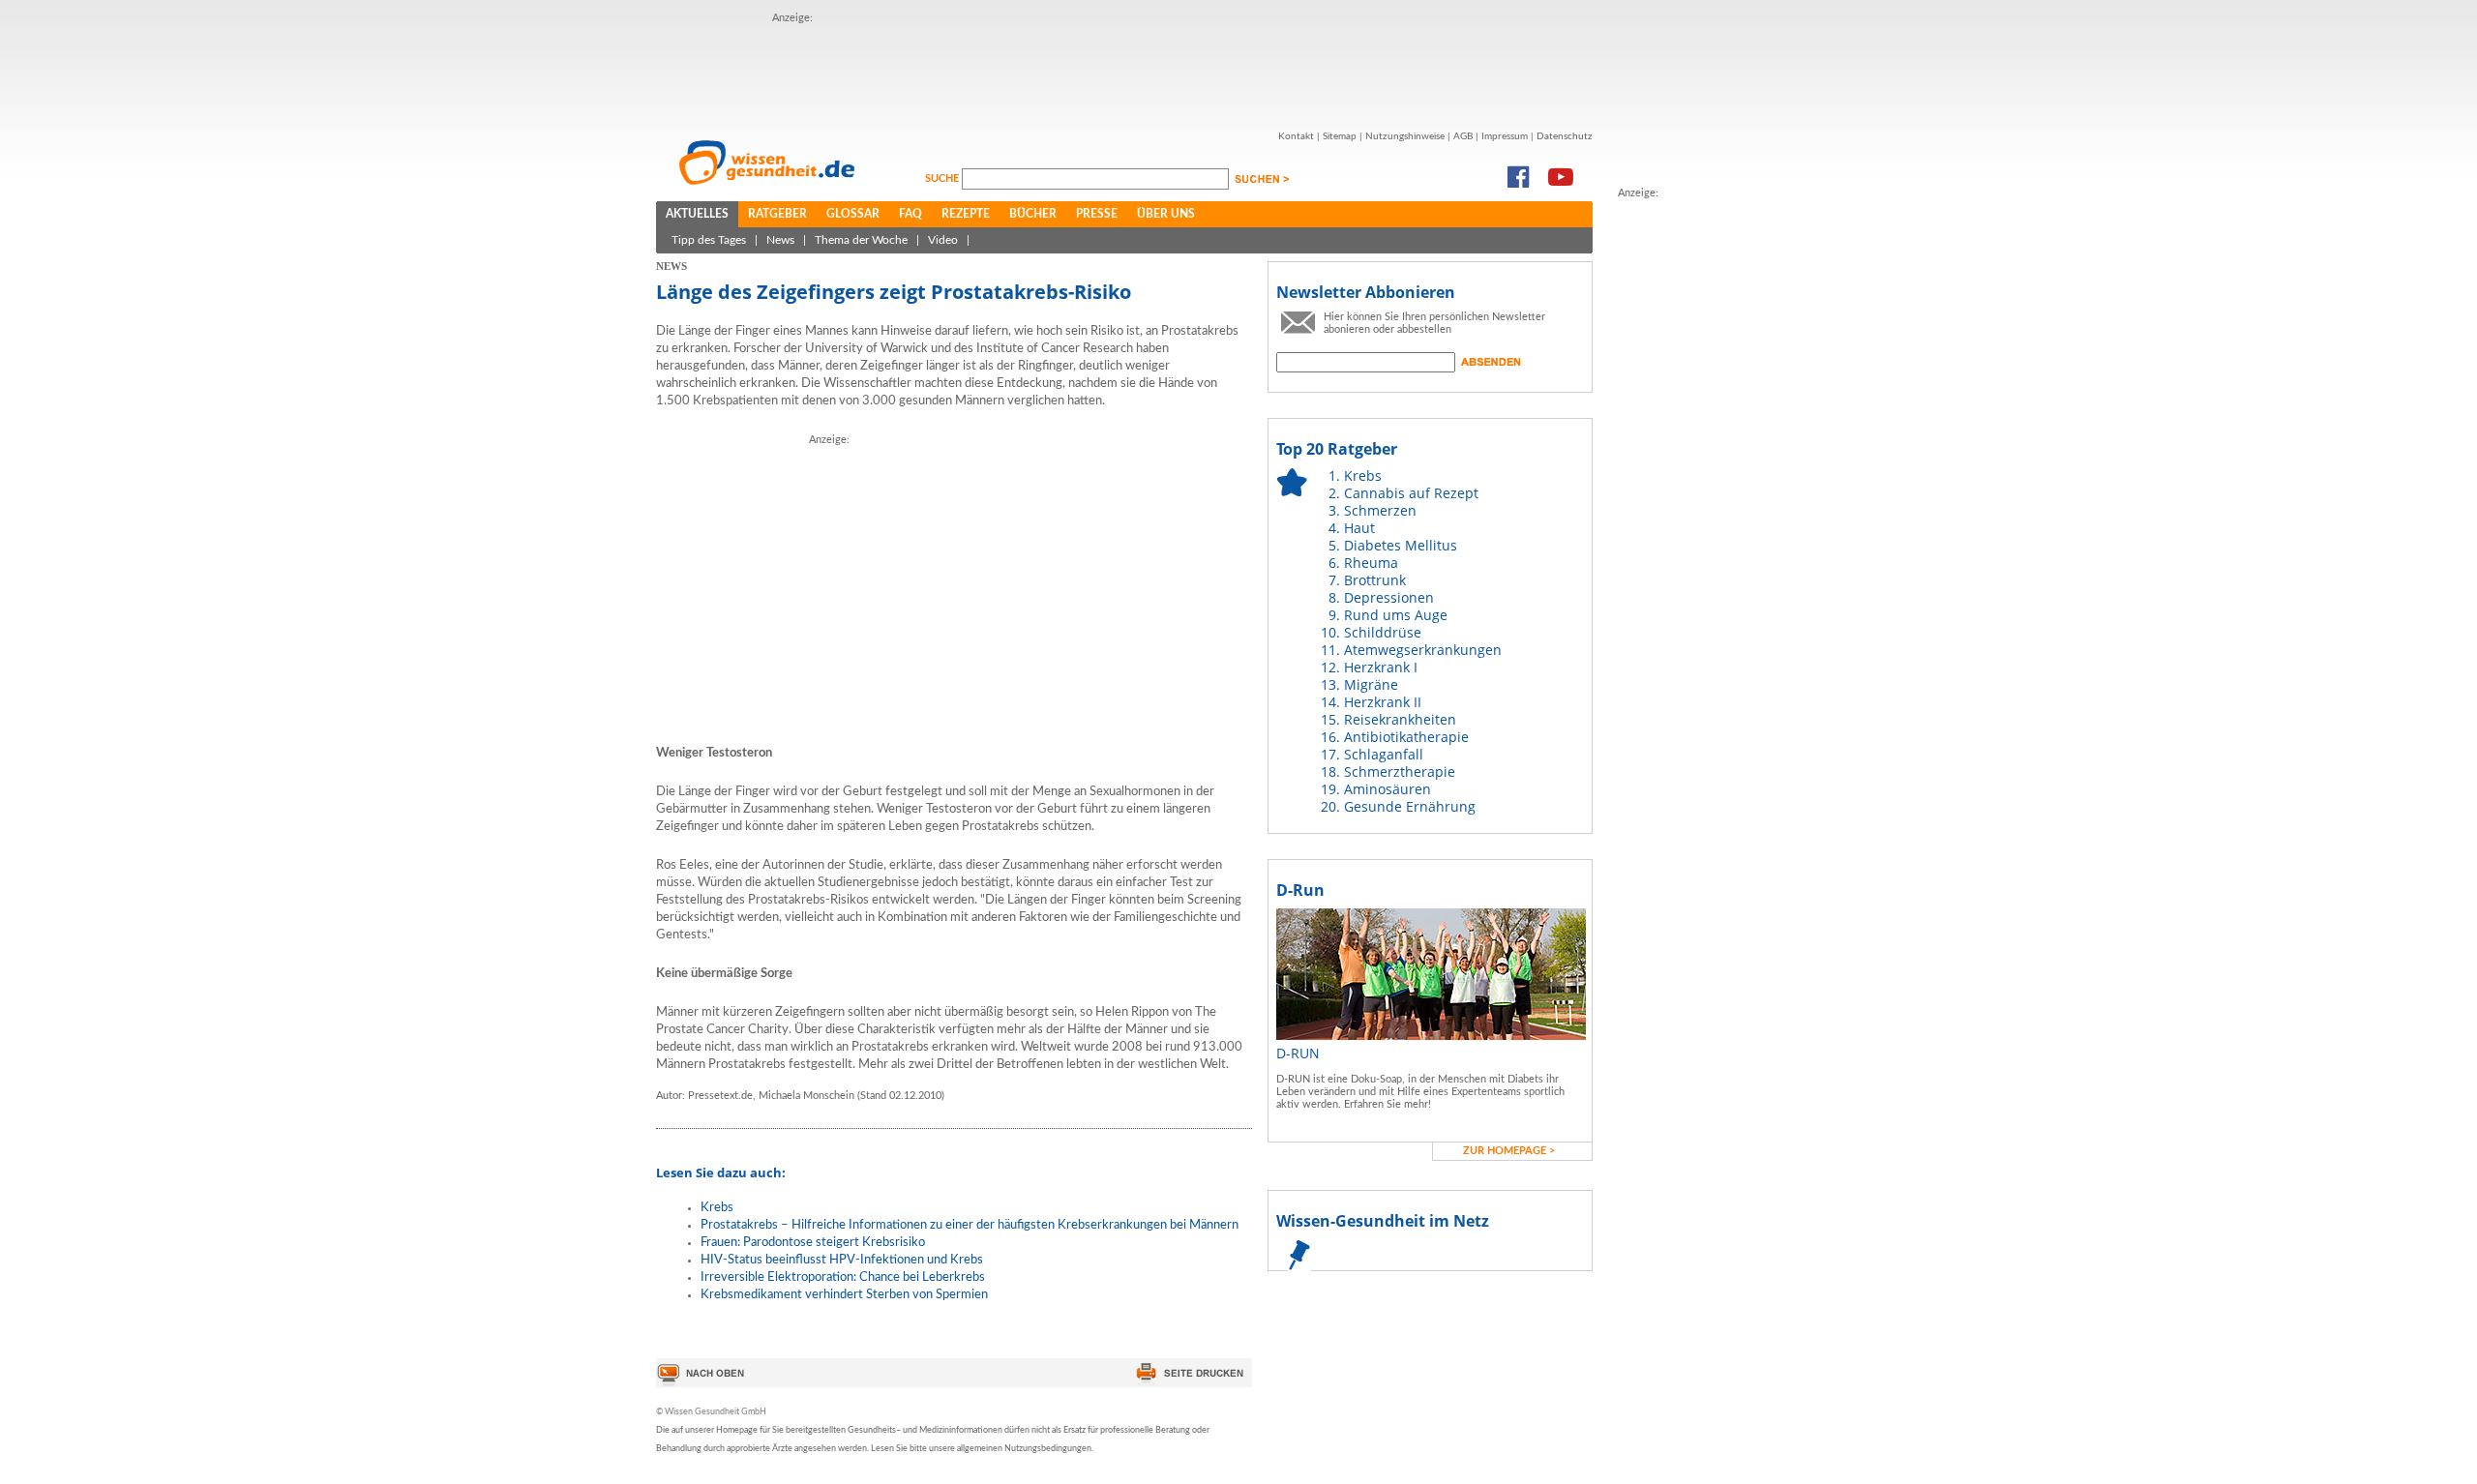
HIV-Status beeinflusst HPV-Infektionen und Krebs (842, 1260)
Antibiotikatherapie (1406, 737)
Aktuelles (697, 214)
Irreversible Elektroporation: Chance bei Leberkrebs (843, 1277)
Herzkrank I (1381, 667)
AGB (1463, 136)
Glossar (853, 214)
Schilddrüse (1383, 632)
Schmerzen (1380, 510)
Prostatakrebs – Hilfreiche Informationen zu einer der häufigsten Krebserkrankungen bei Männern (970, 1225)
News (780, 240)
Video (943, 240)
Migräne (1371, 684)
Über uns (1166, 214)
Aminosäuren (1388, 789)
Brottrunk (1375, 580)
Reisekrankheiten (1400, 719)
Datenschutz (1565, 136)
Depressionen (1389, 597)
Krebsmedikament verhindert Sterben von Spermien (844, 1295)
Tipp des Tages (709, 240)
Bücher (1033, 214)
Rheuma (1371, 563)
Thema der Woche (861, 240)
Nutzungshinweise (1405, 136)
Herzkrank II (1383, 702)
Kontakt (1296, 136)
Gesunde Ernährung (1410, 806)
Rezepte (966, 214)
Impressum (1505, 136)
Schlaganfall (1384, 754)
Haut (1359, 528)
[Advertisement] (1695, 492)
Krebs (717, 1208)
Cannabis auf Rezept (1411, 493)
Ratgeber (777, 214)
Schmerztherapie (1400, 772)
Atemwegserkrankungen (1423, 650)
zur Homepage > (1509, 1151)
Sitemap (1340, 136)
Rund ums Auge (1396, 615)
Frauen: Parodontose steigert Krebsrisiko (813, 1243)
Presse (1097, 214)
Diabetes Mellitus (1401, 545)
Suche (943, 178)
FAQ (910, 214)
